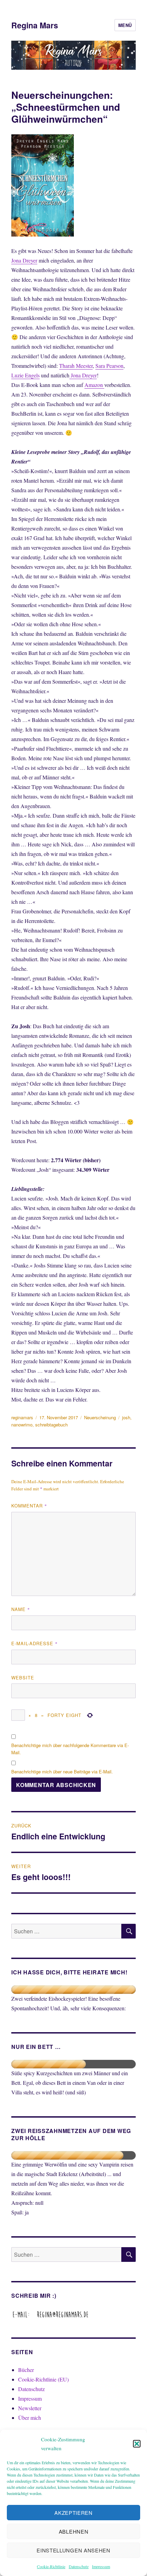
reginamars (22, 1417)
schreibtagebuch (51, 1425)
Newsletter (30, 2408)
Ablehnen (74, 2531)
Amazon (94, 385)
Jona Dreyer (24, 260)
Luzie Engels (25, 375)
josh (126, 1417)
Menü (125, 25)
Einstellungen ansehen (73, 2550)
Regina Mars (35, 25)
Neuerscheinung (100, 1417)
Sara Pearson (109, 366)
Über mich (30, 2418)
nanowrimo (22, 1425)
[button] (137, 2444)
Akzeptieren (73, 2513)
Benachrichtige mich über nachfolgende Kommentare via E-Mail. (70, 1749)
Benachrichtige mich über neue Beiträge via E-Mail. (62, 1772)
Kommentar (29, 1506)
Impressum (101, 2566)
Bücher (26, 2370)
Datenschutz (79, 2566)
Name (21, 1609)
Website (23, 1678)
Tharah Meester (76, 366)
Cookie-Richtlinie (51, 2566)
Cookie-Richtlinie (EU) (43, 2379)
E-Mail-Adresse (35, 1643)
